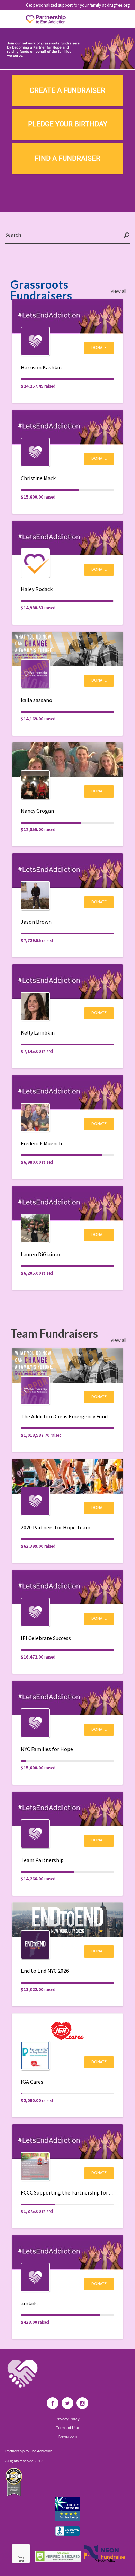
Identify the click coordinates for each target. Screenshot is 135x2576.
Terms (21, 2561)
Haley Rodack (37, 589)
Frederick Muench (41, 1143)
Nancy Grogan (37, 811)
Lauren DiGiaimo (40, 1254)
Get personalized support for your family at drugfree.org (78, 5)
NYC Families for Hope (47, 1749)
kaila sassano (37, 700)
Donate (99, 347)
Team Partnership (42, 1860)
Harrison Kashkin (41, 367)
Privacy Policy (68, 2419)
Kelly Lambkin (38, 1032)
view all (119, 291)
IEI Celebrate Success (46, 1638)
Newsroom (68, 2437)
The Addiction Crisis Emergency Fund (64, 1416)
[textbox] (67, 235)
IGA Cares (32, 2082)
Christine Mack (38, 478)
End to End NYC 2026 (45, 1971)
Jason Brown (36, 922)
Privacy (21, 2557)
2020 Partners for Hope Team (56, 1527)
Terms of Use (67, 2428)
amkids (29, 2303)
